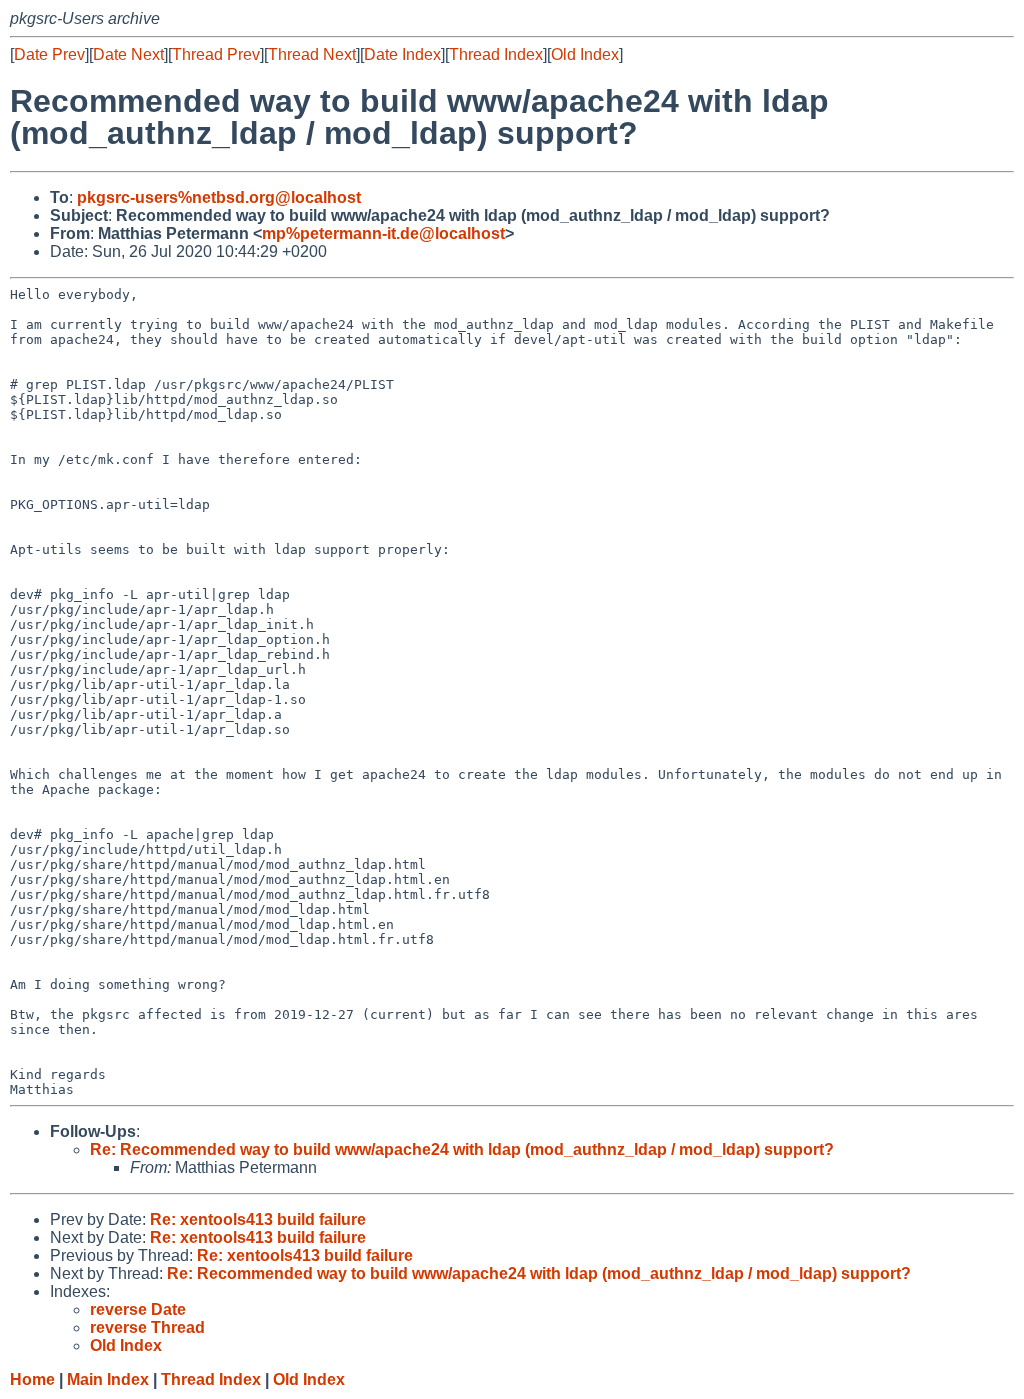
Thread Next (312, 54)
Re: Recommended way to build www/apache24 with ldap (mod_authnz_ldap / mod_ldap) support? (462, 1149)
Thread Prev (216, 54)
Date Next (128, 54)
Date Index (402, 54)
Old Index (585, 54)
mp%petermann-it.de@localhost (383, 233)
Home (32, 1379)
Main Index (108, 1379)
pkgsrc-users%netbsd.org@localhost (219, 197)
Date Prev (49, 54)
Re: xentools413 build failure (258, 1219)
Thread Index (496, 54)
